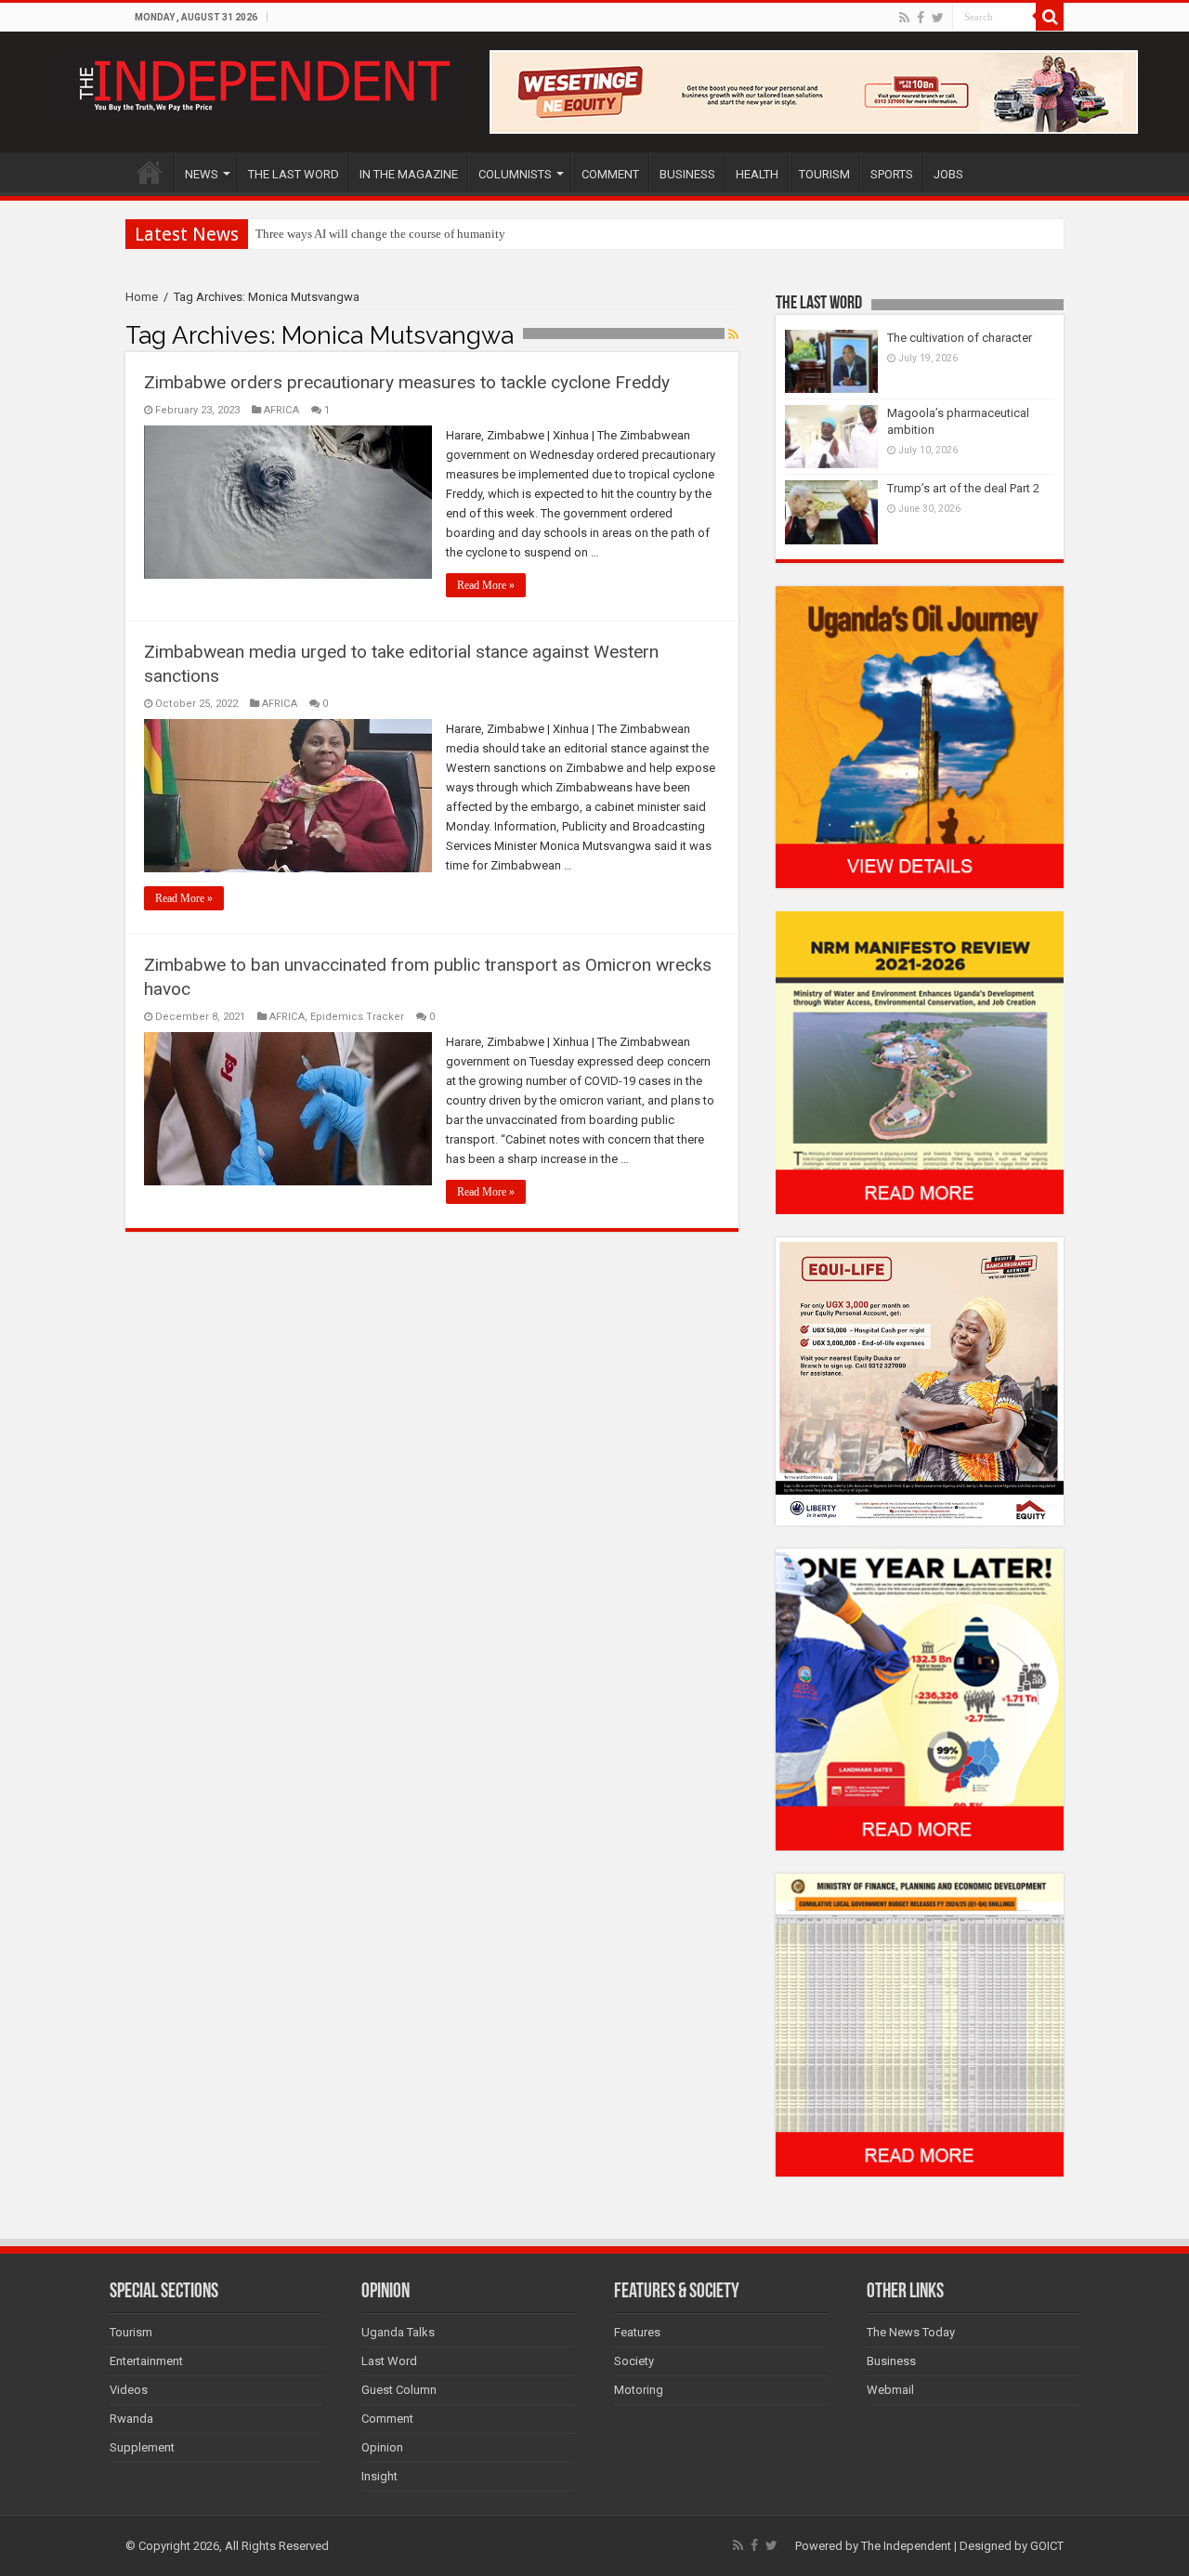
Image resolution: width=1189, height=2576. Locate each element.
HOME (150, 172)
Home (142, 297)
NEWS (202, 174)
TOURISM (824, 174)
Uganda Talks (398, 2332)
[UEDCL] (920, 1699)
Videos (129, 2390)
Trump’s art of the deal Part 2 (963, 488)
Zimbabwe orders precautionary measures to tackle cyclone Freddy (407, 382)
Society (634, 2361)
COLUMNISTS (515, 174)
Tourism (131, 2332)
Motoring (639, 2390)
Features (637, 2332)
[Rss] (904, 18)
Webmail (890, 2390)
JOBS (948, 174)
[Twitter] (938, 18)
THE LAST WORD (294, 174)
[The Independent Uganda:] (262, 82)
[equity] (920, 1380)
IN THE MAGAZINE (409, 174)
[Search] (1050, 17)
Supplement (142, 2447)
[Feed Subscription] (733, 334)
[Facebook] (921, 18)
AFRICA (281, 410)
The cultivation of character (960, 338)
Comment (387, 2419)
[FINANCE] (920, 2025)
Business (891, 2361)
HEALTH (757, 174)
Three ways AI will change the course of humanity (380, 234)
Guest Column (399, 2390)
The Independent (906, 2546)
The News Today (911, 2332)
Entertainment (146, 2361)
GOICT (1047, 2546)
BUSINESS (687, 174)
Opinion (382, 2447)
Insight (379, 2476)
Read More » (486, 585)
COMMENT (610, 174)
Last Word (389, 2361)
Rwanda (131, 2419)
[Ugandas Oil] (920, 736)
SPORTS (892, 174)
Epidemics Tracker (357, 1017)
